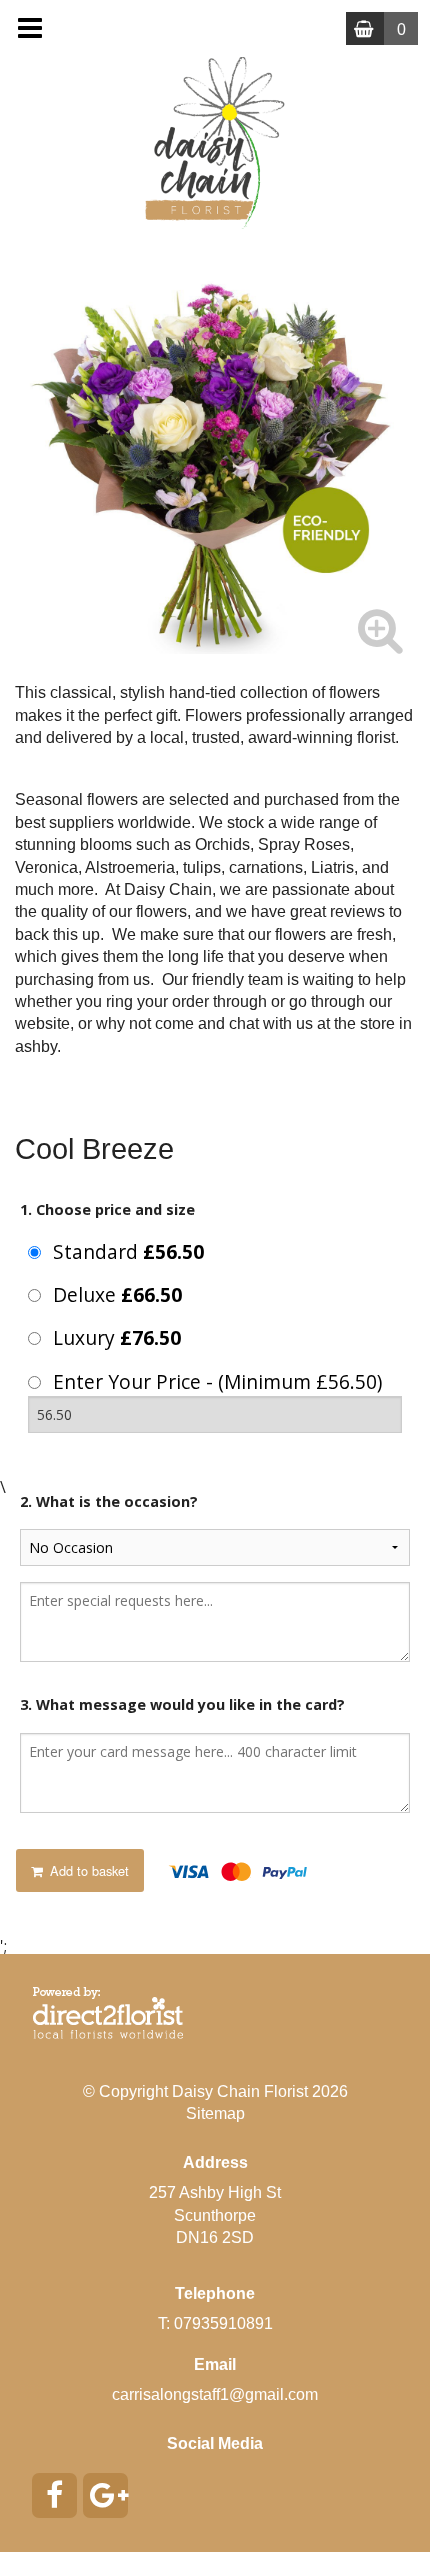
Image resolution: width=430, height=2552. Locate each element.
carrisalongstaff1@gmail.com (215, 2394)
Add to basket (87, 1870)
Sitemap (215, 2113)
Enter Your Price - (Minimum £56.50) (217, 1381)
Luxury (117, 1337)
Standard (128, 1251)
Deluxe (117, 1294)
